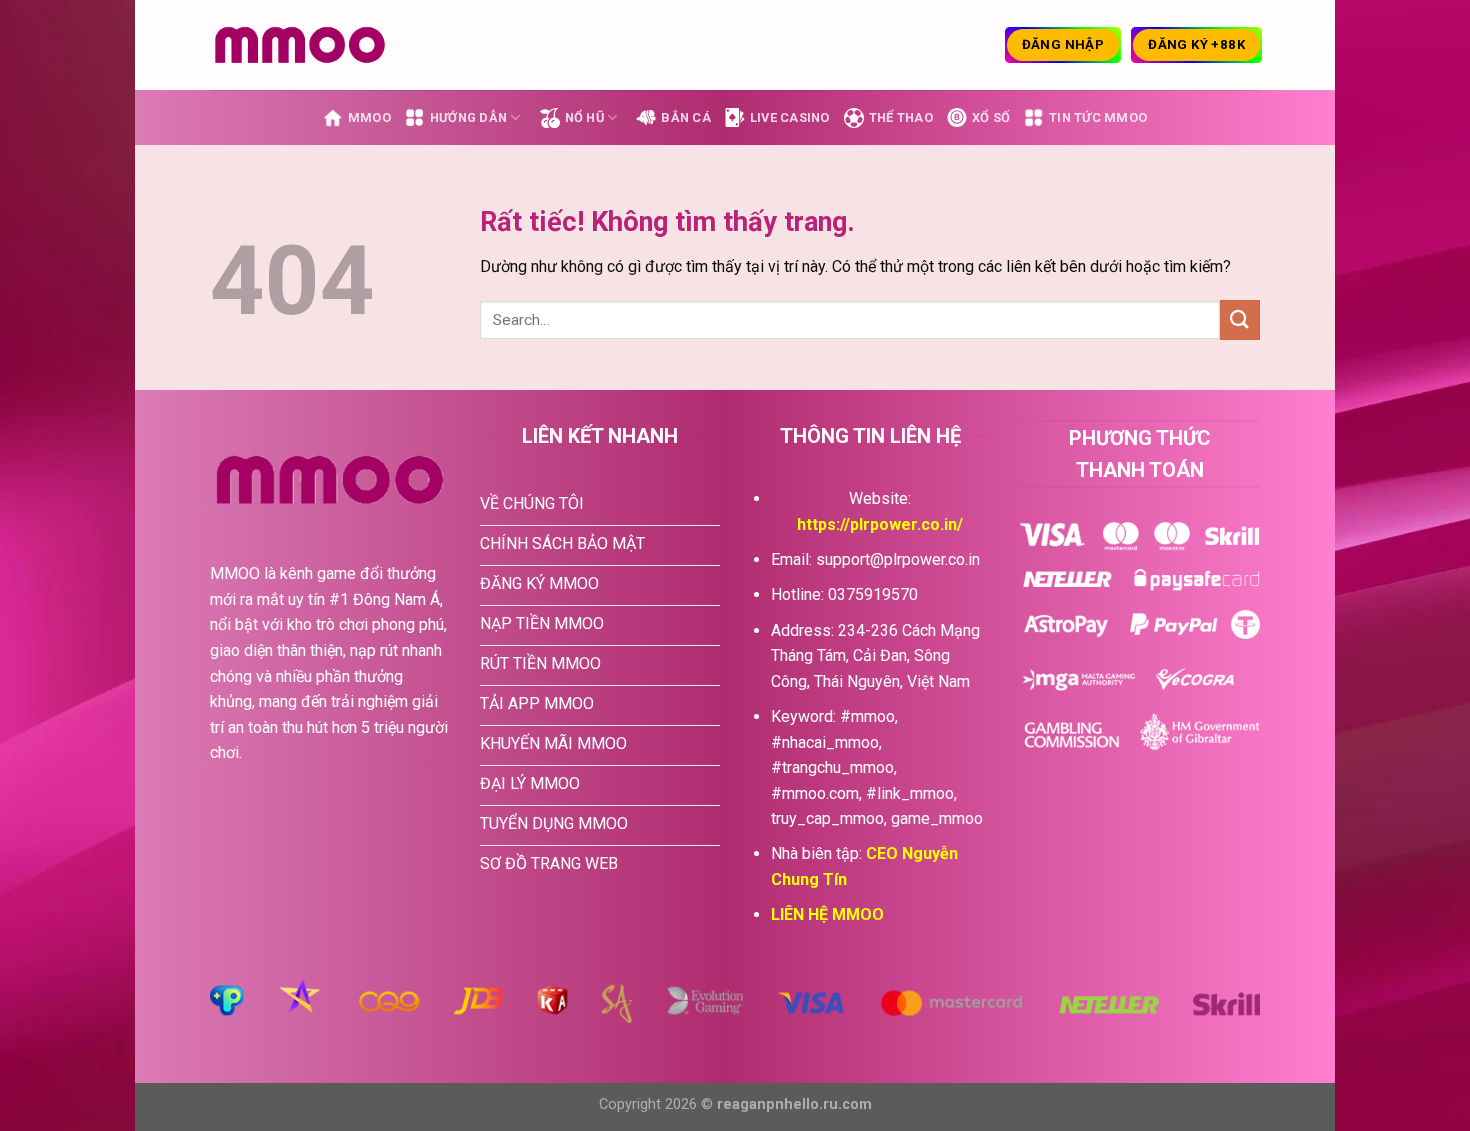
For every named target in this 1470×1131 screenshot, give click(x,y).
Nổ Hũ (584, 117)
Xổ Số (991, 117)
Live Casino (790, 117)
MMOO (369, 117)
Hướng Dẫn (468, 117)
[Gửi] (1240, 319)
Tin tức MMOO (1098, 117)
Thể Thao (901, 117)
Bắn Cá (686, 117)
